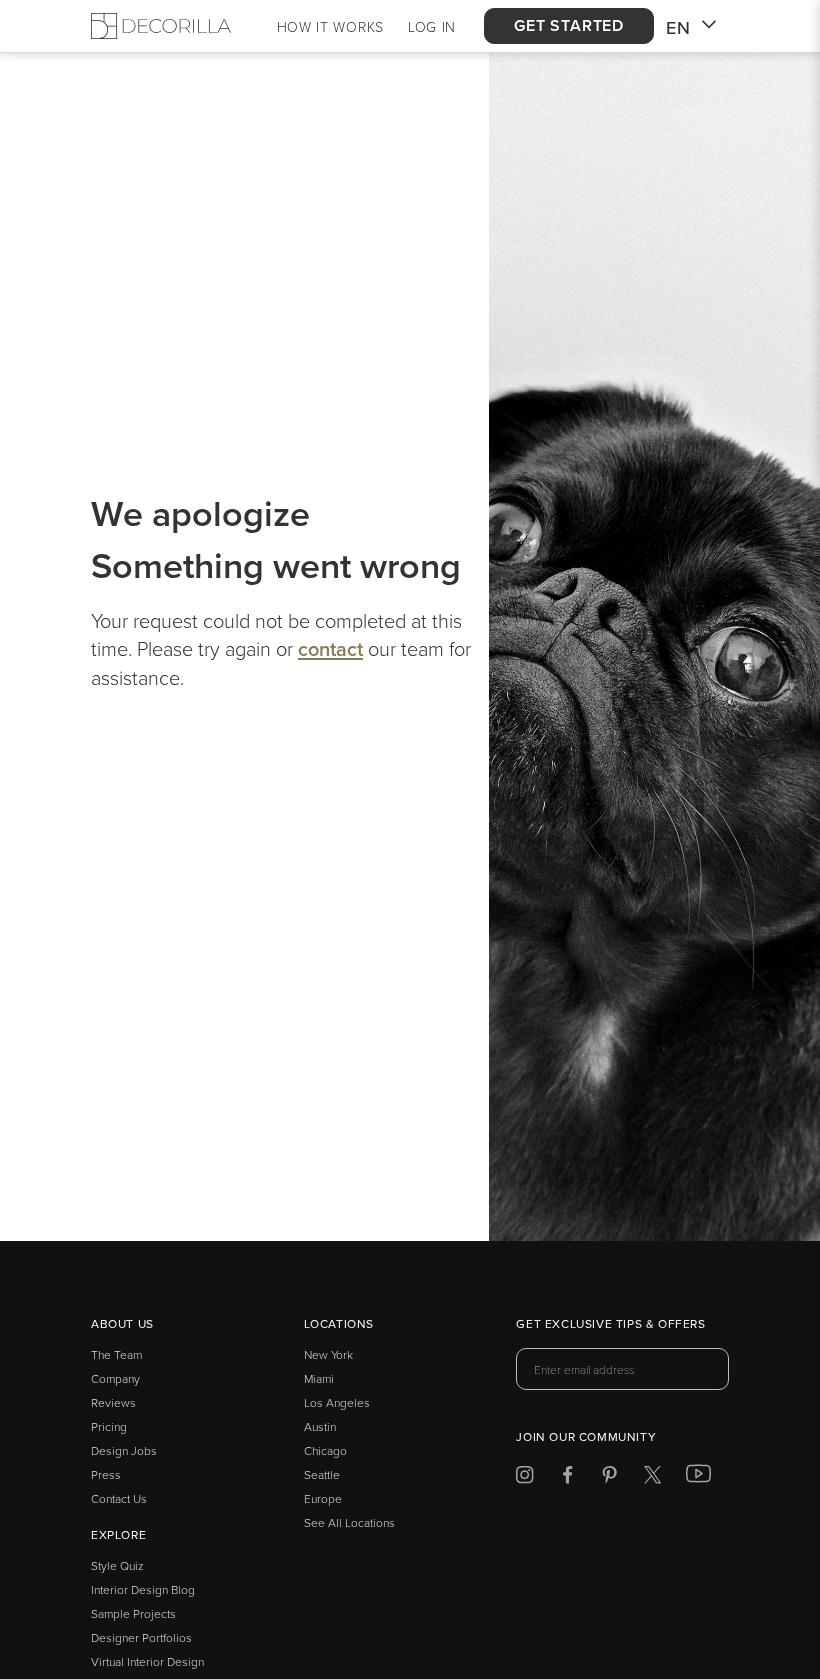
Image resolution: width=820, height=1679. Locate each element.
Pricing (109, 1426)
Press (106, 1474)
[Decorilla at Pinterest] (609, 1478)
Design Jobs (124, 1450)
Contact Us (119, 1498)
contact (330, 648)
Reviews (113, 1402)
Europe (323, 1498)
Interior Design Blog (143, 1589)
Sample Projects (133, 1613)
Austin (320, 1426)
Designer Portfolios (141, 1637)
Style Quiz (117, 1565)
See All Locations (349, 1522)
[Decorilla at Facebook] (567, 1478)
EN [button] (678, 27)
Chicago (325, 1450)
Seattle (322, 1474)
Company (115, 1378)
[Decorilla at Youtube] (698, 1478)
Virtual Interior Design (147, 1661)
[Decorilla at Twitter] (652, 1478)
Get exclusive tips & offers (610, 1325)
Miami (319, 1378)
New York (328, 1354)
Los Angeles (337, 1402)
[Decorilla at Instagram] (524, 1478)
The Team (116, 1354)
